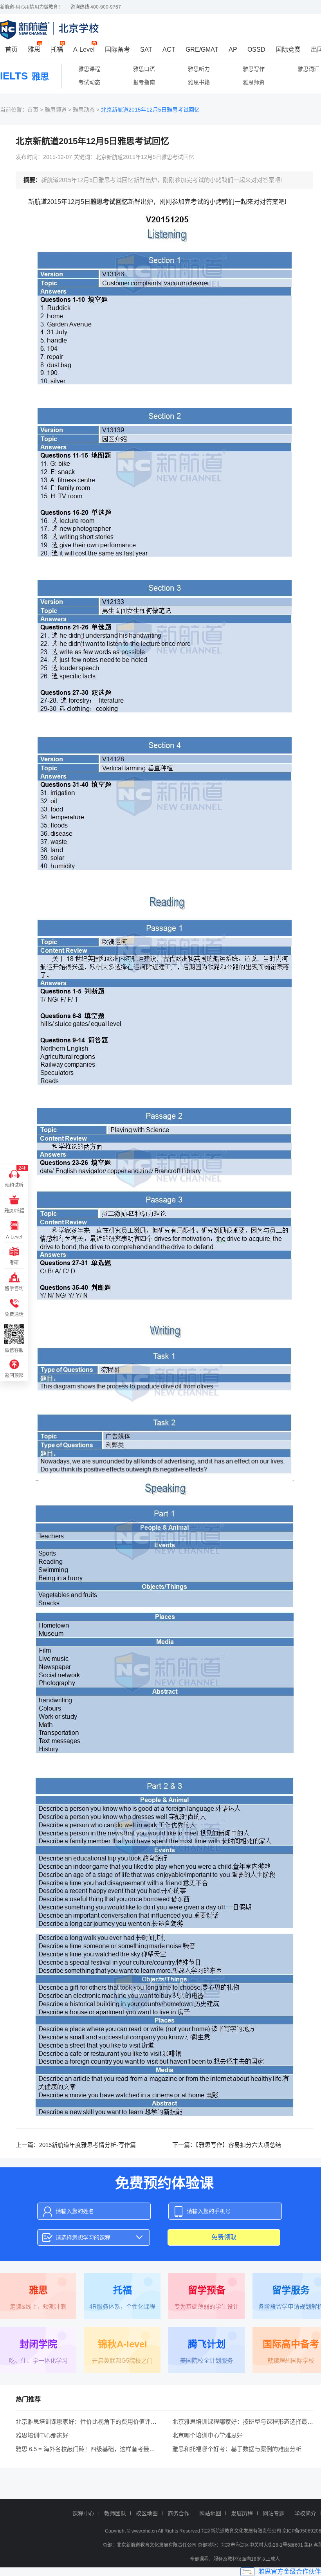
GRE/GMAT (202, 50)
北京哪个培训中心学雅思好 (207, 2435)
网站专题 (274, 2513)
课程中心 (83, 2513)
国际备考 (117, 50)
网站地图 (210, 2513)
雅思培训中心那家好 (42, 2435)
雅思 (34, 50)
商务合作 (179, 2513)
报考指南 (144, 82)
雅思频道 (56, 110)
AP (233, 50)
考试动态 (89, 82)
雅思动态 (84, 110)
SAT (146, 50)
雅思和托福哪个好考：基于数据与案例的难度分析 (237, 2449)
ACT (169, 50)
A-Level (84, 50)
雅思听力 (199, 69)
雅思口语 (144, 69)
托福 (57, 50)
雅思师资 (254, 82)
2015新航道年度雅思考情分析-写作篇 (87, 2145)
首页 (11, 50)
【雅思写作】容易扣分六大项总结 (238, 2145)
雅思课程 (89, 69)
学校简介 (305, 2513)
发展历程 (242, 2513)
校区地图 (147, 2513)
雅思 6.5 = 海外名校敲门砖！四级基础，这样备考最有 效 (89, 2449)
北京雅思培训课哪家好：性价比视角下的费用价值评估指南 (92, 2422)
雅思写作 (254, 69)
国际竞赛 (288, 50)
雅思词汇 (308, 69)
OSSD (256, 50)
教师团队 (115, 2513)
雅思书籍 (199, 82)
